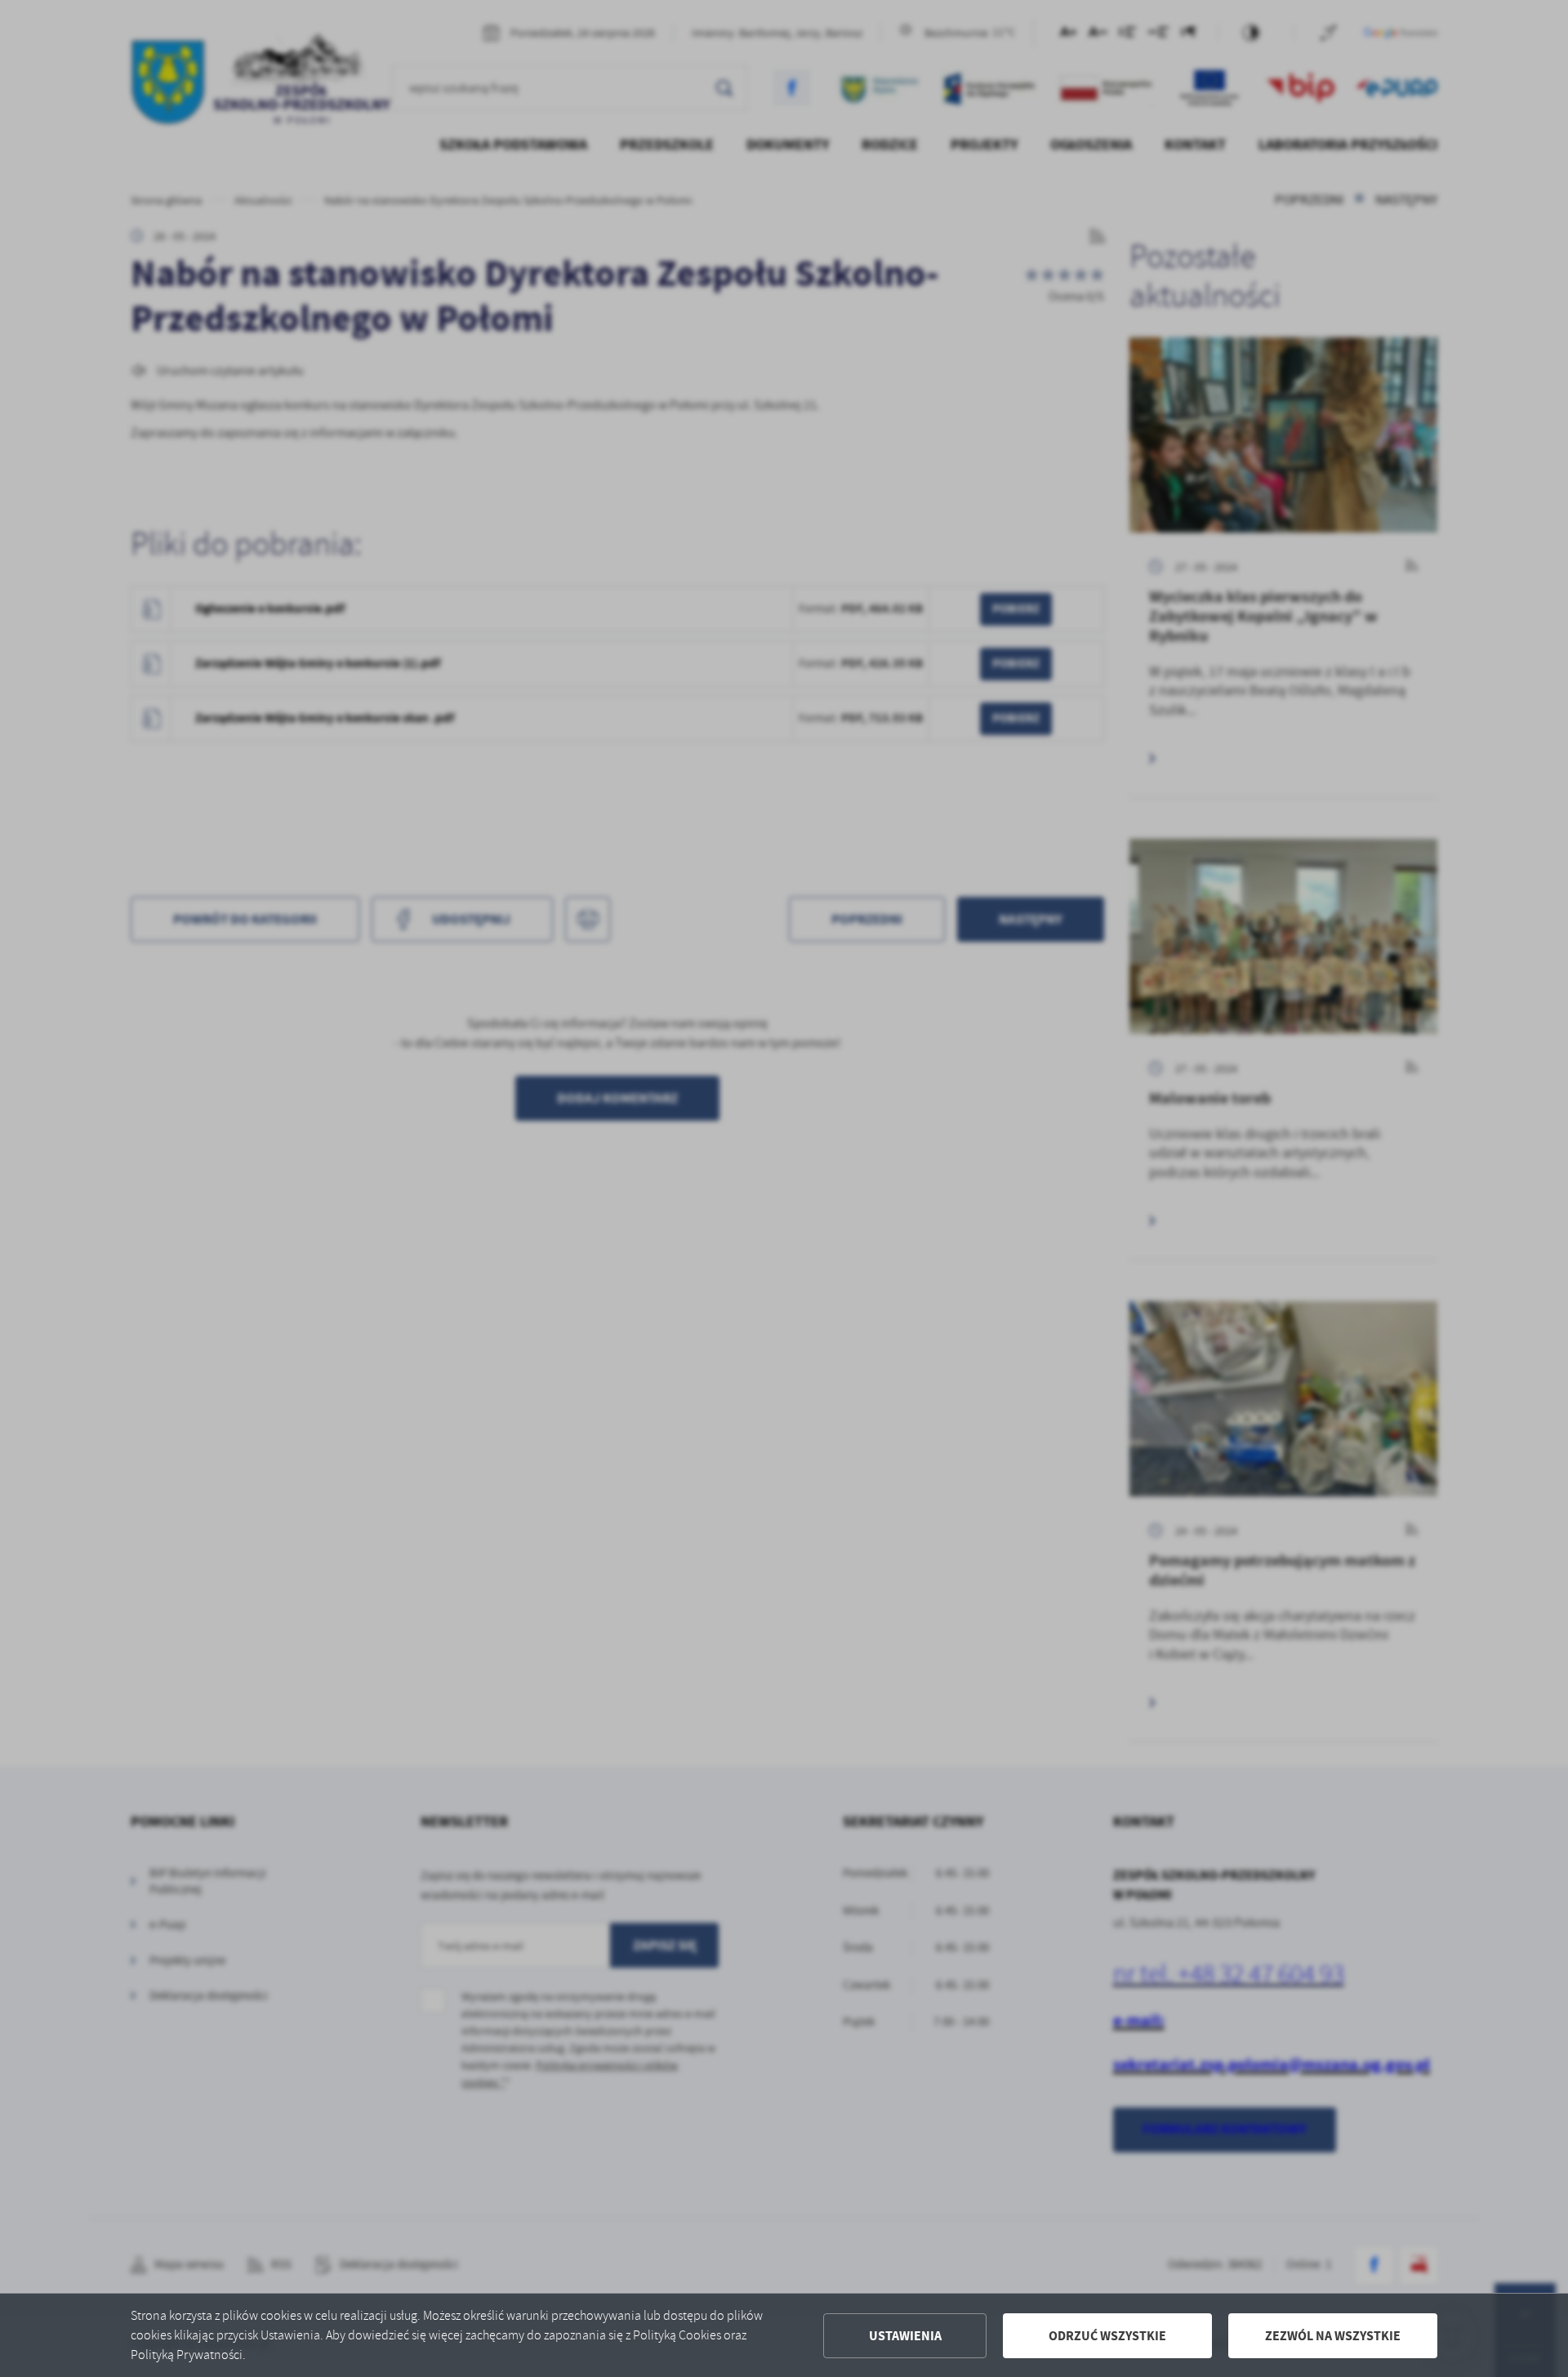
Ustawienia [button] (905, 2336)
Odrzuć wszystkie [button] (1107, 2336)
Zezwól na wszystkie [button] (1333, 2336)
